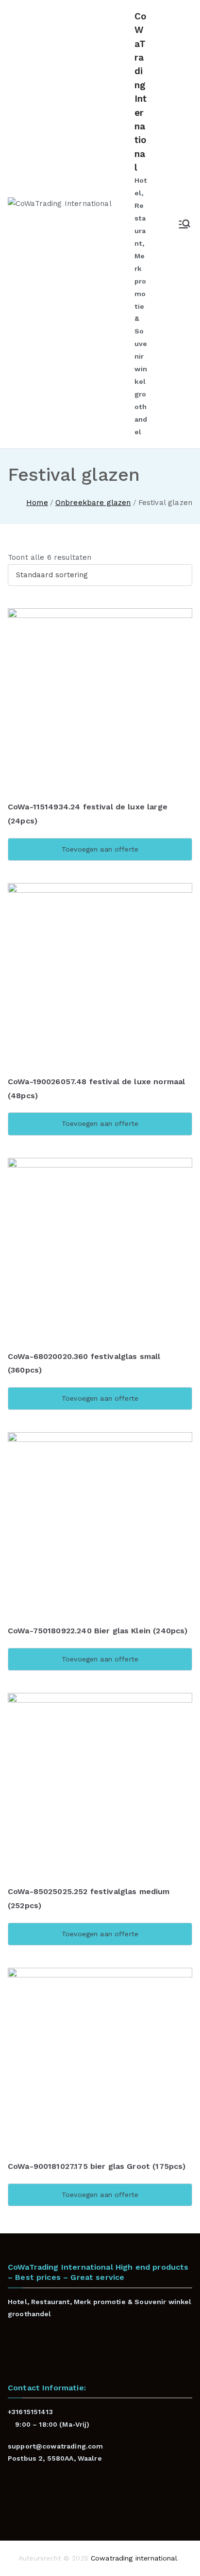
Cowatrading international (134, 2558)
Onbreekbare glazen (93, 503)
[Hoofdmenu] (184, 224)
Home (37, 503)
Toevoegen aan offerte (100, 849)
